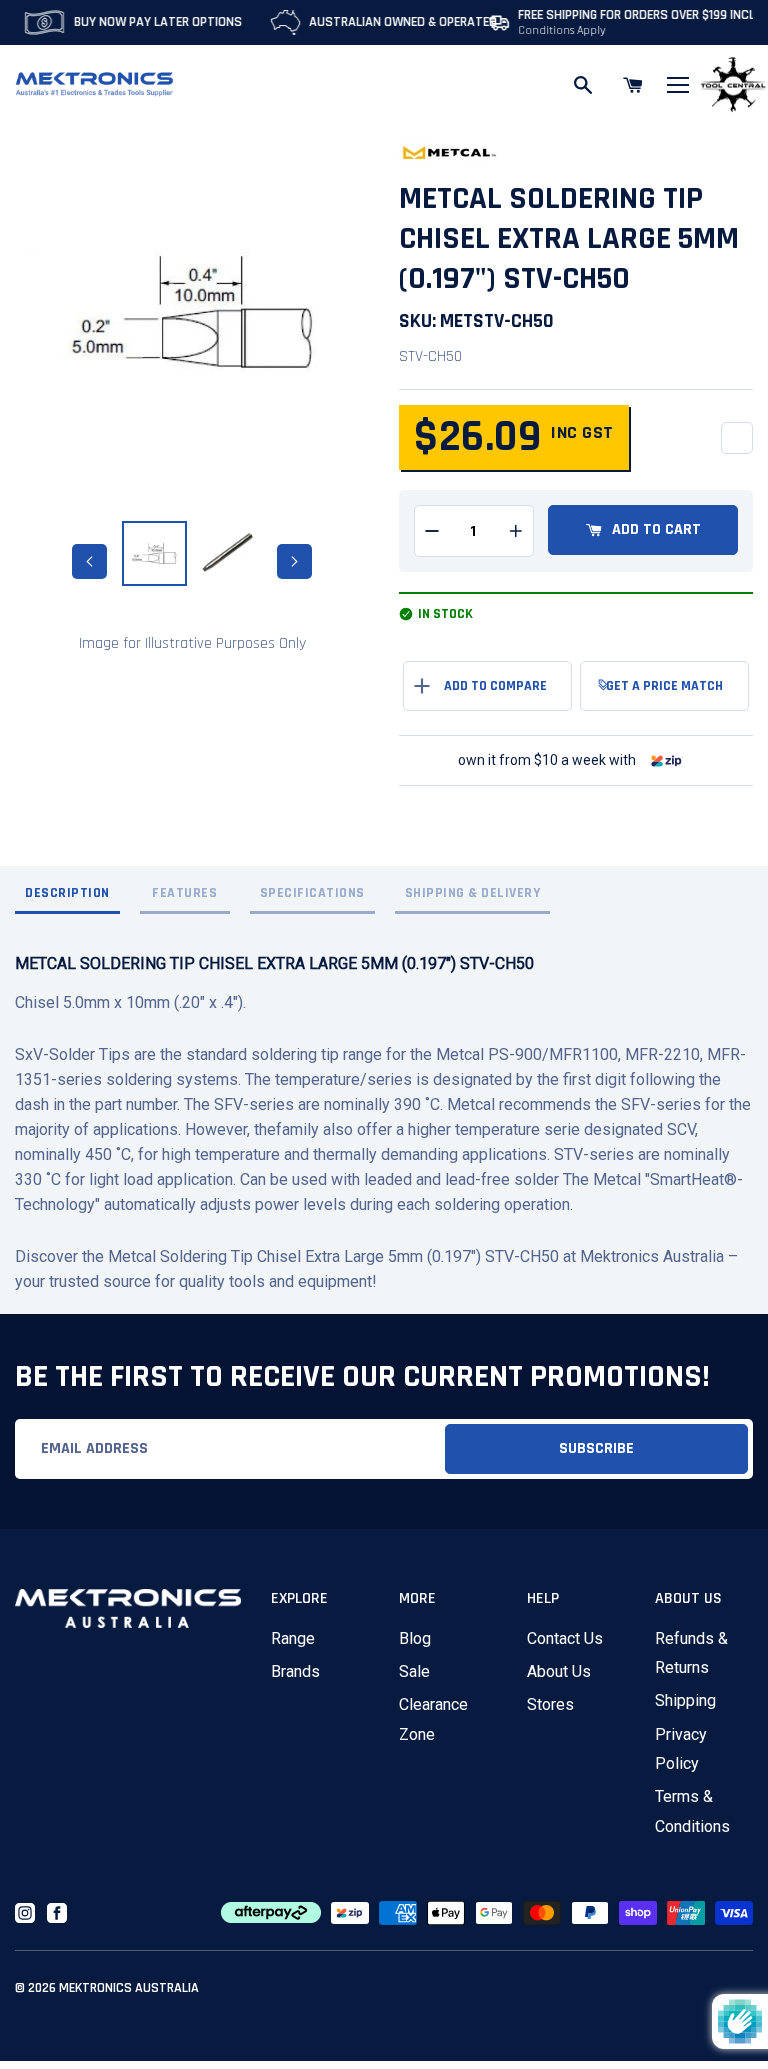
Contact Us (565, 1638)
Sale (414, 1671)
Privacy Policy (681, 1749)
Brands (295, 1671)
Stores (550, 1704)
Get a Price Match (664, 686)
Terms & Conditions (692, 1811)
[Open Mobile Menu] (678, 85)
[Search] (583, 85)
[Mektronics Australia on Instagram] (25, 1913)
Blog (415, 1638)
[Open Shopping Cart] (633, 85)
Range (293, 1638)
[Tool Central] (733, 85)
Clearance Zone (433, 1719)
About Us (559, 1671)
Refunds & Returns (691, 1653)
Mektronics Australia (129, 1988)
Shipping (685, 1700)
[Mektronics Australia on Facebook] (57, 1913)
